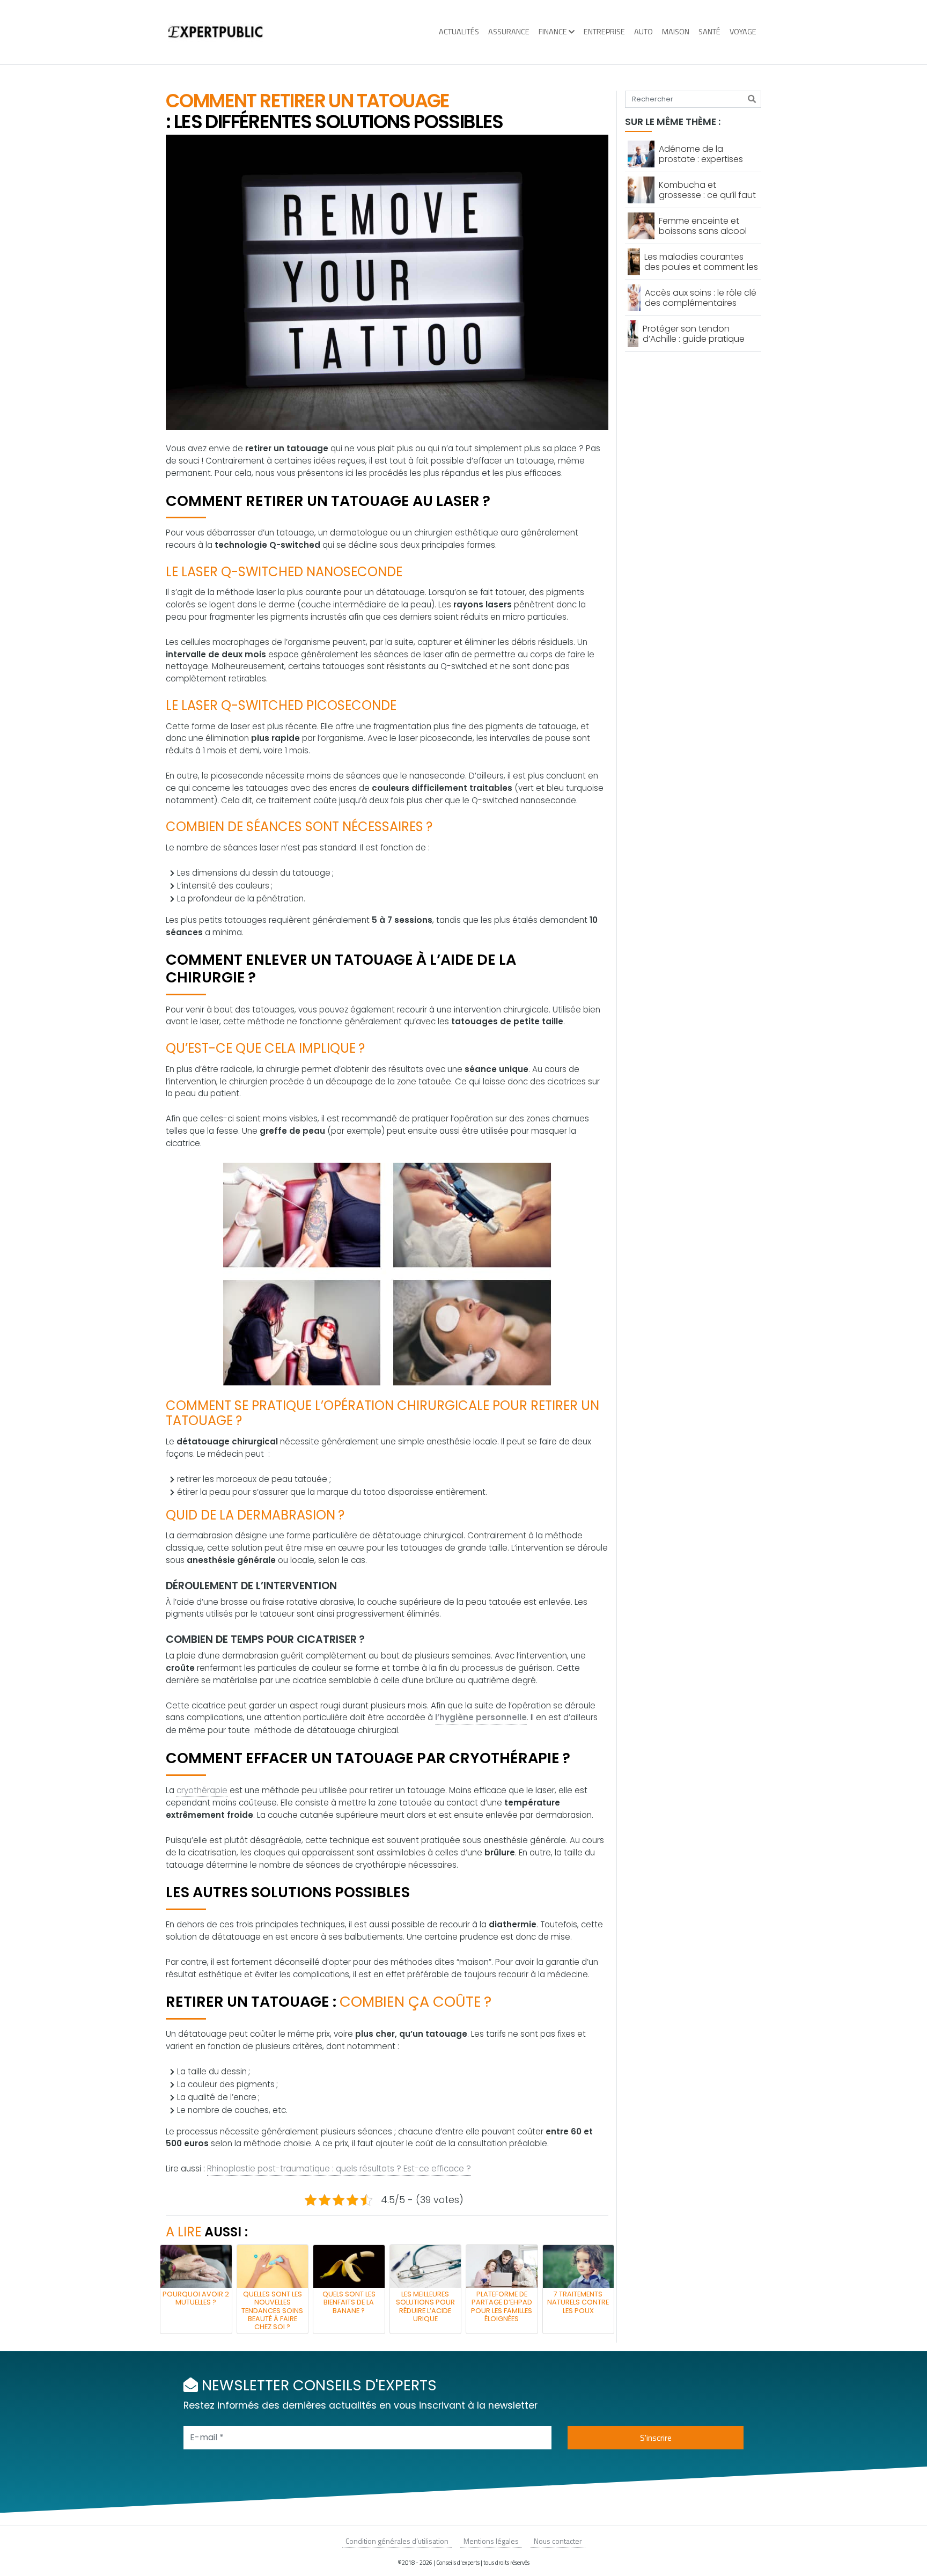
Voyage (743, 32)
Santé (709, 32)
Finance (553, 32)
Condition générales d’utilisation (397, 2541)
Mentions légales (491, 2541)
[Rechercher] (752, 99)
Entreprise (604, 32)
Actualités (459, 32)
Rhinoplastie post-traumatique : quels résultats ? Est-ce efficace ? (339, 2168)
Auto (643, 32)
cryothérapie (202, 1790)
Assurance (509, 32)
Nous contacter (558, 2541)
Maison (676, 32)
